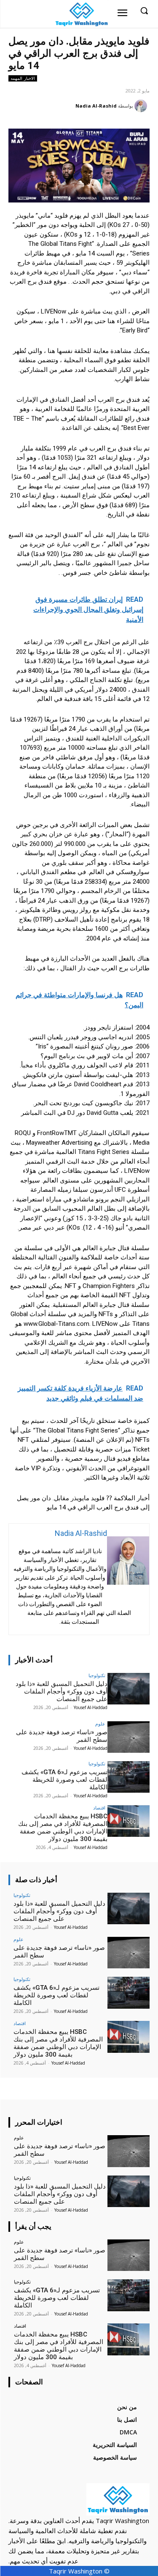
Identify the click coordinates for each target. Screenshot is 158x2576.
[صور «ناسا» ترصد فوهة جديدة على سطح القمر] (129, 1737)
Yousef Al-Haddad (91, 1707)
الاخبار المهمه (23, 78)
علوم (100, 1724)
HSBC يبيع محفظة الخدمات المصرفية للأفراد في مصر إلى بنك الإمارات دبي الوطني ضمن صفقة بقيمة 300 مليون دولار (63, 1828)
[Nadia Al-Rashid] (142, 106)
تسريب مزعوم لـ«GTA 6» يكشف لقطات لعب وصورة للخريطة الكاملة (64, 1780)
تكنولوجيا (97, 1675)
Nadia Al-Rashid (96, 106)
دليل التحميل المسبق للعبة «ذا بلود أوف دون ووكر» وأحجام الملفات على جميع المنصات (62, 1691)
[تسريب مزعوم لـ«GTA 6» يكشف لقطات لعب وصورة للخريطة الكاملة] (129, 1777)
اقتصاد (99, 1808)
